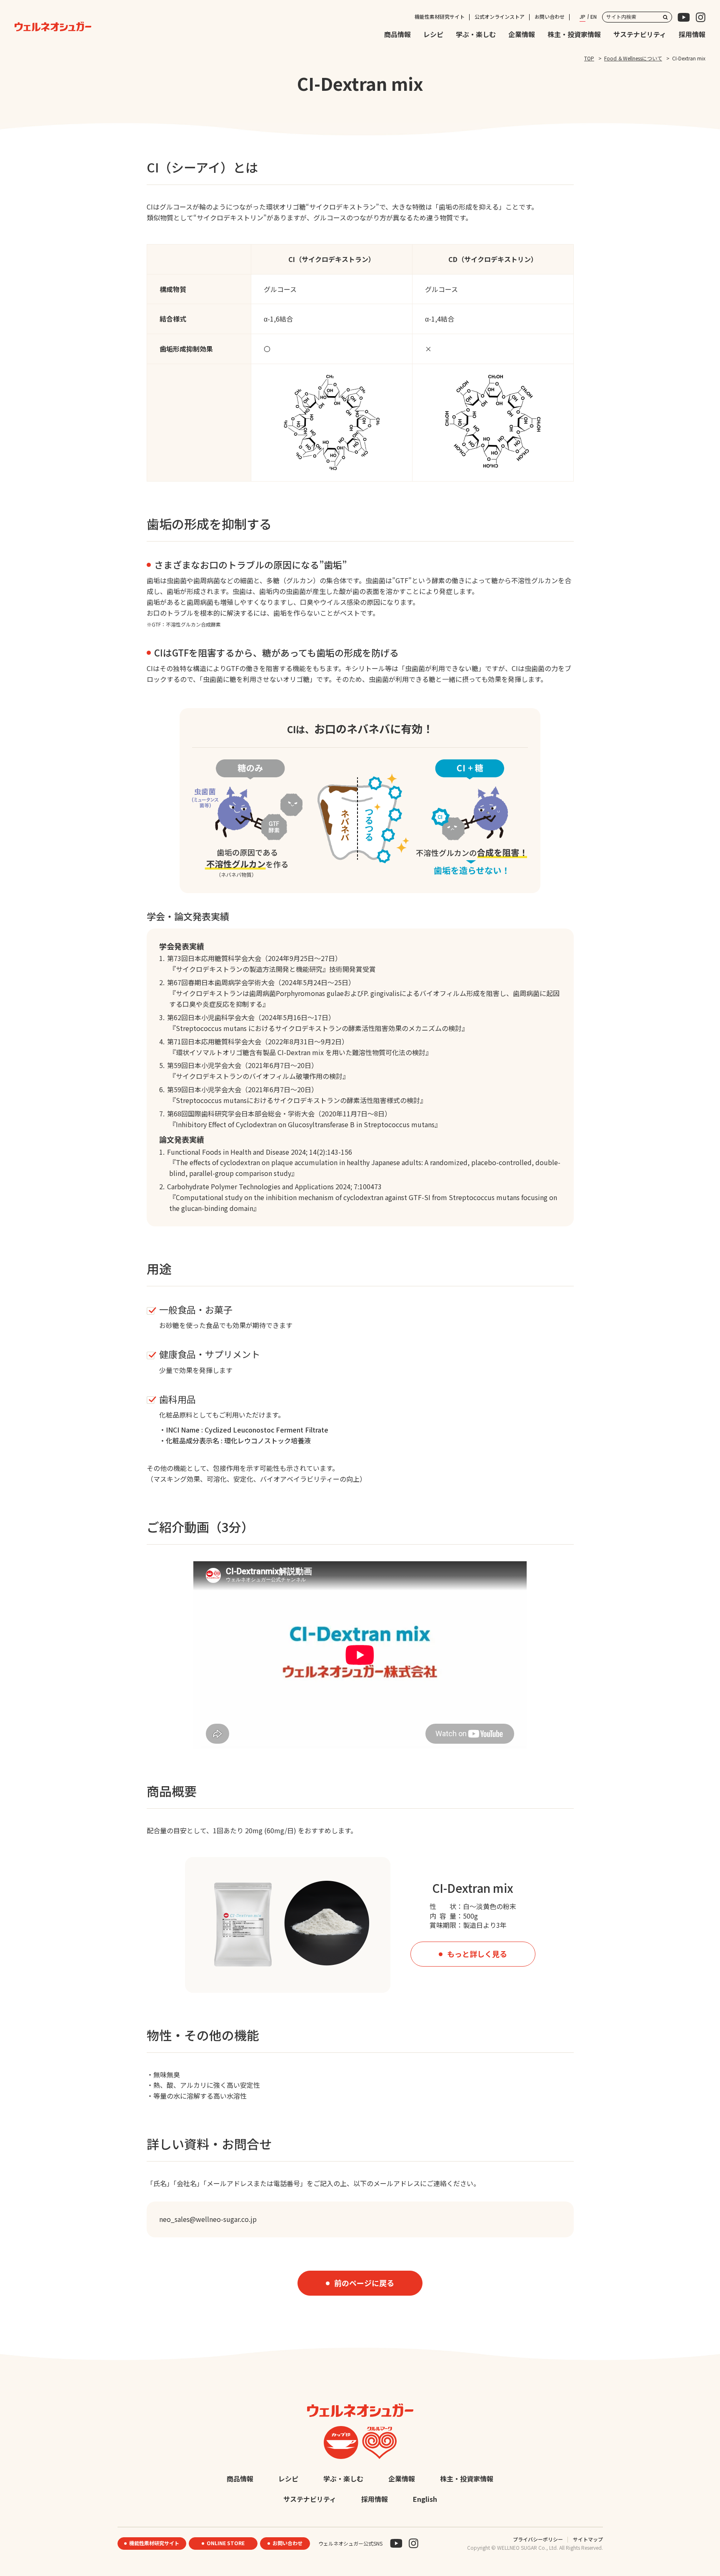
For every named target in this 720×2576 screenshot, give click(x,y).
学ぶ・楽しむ (476, 34)
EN (594, 16)
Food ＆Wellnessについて (633, 58)
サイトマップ (588, 2539)
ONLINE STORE (226, 2543)
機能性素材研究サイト (440, 16)
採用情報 (692, 34)
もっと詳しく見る (477, 1954)
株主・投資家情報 (574, 34)
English (425, 2499)
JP (582, 16)
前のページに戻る (364, 2283)
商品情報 (397, 34)
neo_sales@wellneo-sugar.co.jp (208, 2219)
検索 (665, 17)
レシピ (433, 34)
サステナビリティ (640, 34)
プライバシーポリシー (538, 2539)
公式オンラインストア (500, 16)
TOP (589, 58)
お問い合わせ (550, 16)
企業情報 (522, 34)
